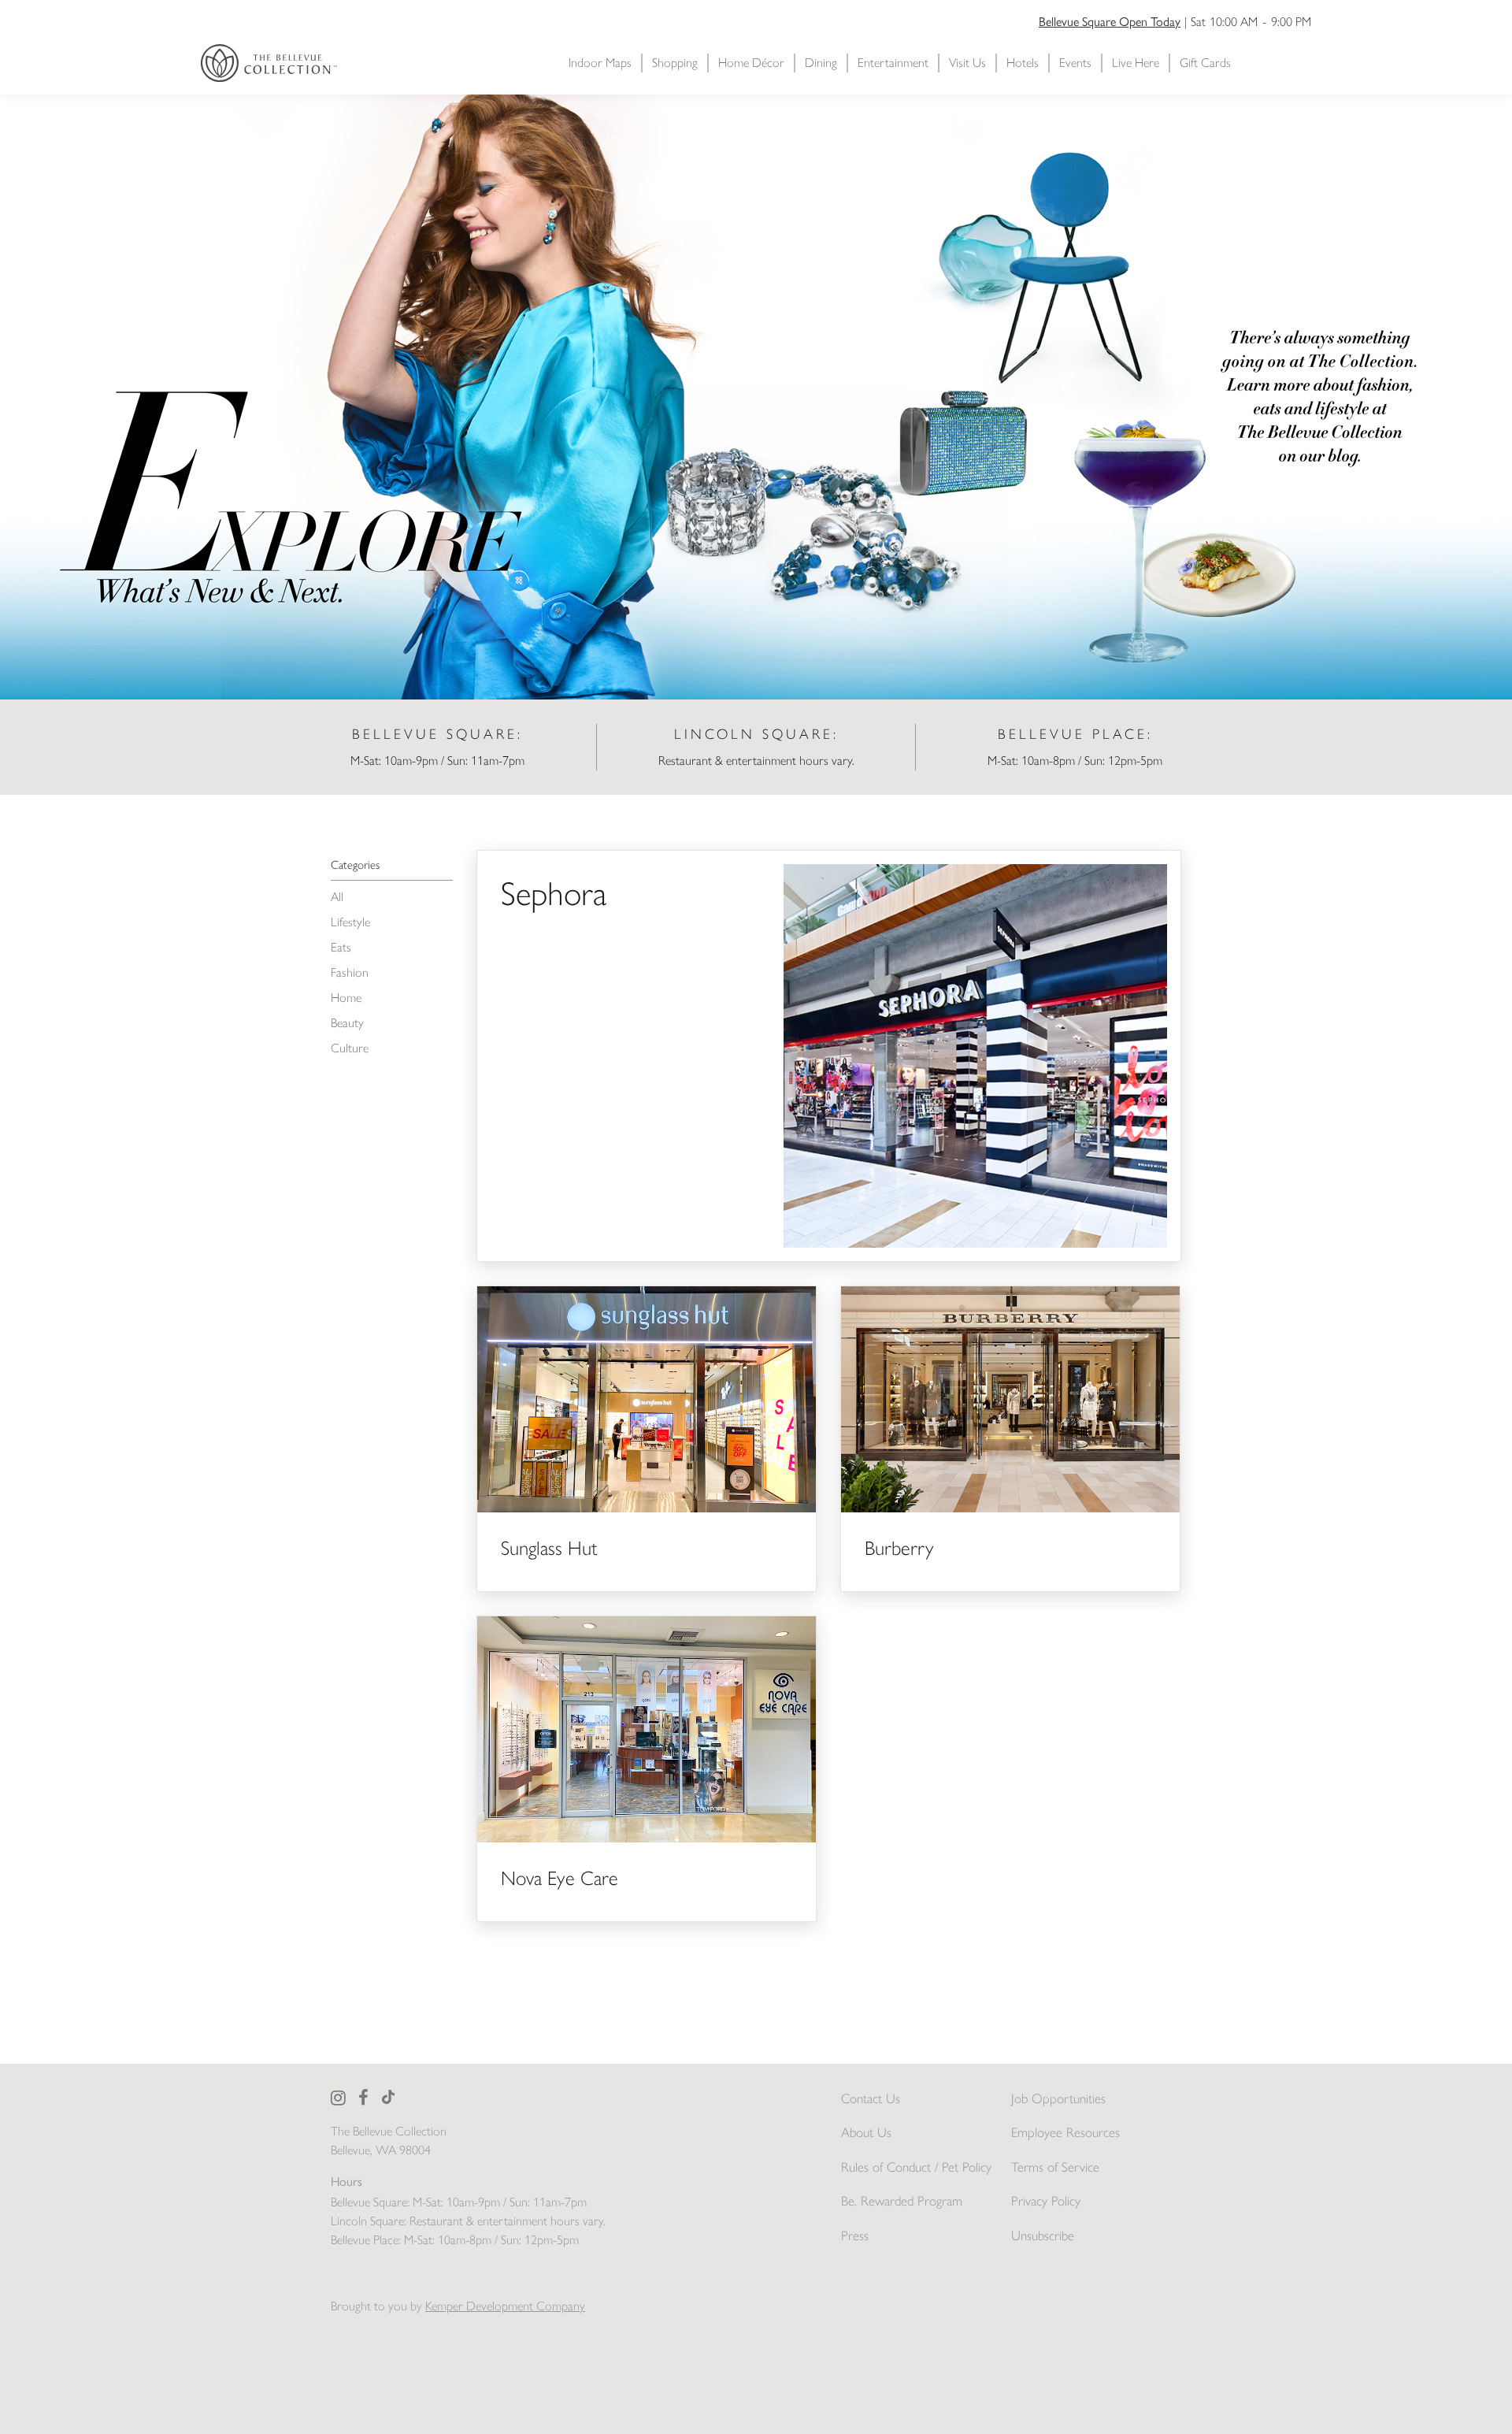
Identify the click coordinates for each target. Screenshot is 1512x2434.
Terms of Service (1055, 2167)
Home (346, 998)
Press (855, 2235)
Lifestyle (350, 922)
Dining (821, 63)
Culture (350, 1048)
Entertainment (893, 63)
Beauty (347, 1023)
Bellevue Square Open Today (1110, 22)
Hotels (1023, 63)
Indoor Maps (600, 63)
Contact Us (871, 2098)
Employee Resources (1065, 2132)
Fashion (350, 972)
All (337, 897)
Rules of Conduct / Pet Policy (916, 2167)
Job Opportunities (1058, 2098)
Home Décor (751, 63)
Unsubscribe (1043, 2235)
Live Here (1136, 63)
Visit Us (967, 63)
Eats (341, 947)
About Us (866, 2132)
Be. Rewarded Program (902, 2201)
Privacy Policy (1046, 2201)
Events (1075, 63)
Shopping (675, 63)
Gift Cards (1205, 63)
